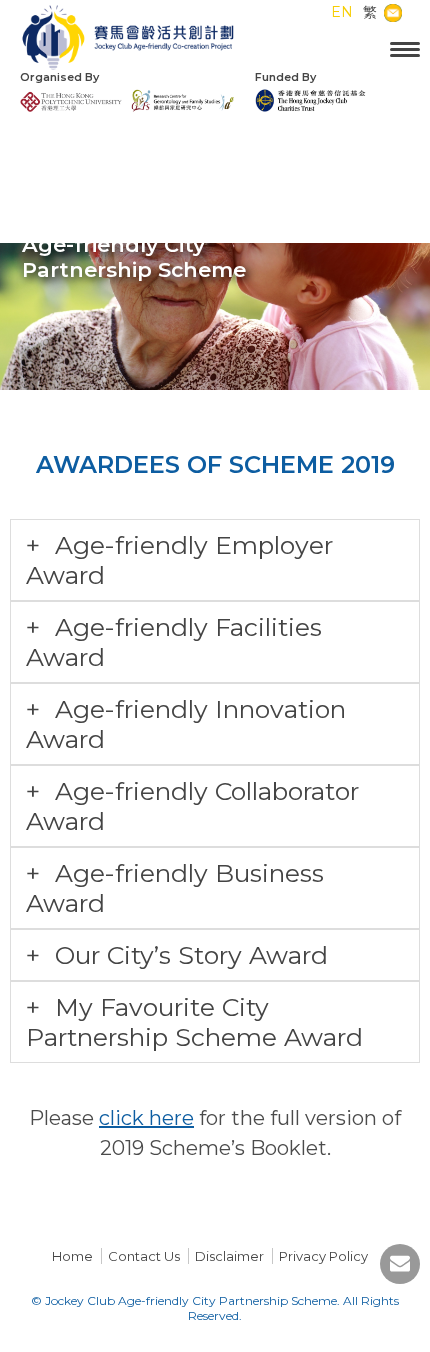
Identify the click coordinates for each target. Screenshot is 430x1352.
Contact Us (144, 1256)
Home (72, 1256)
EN (342, 12)
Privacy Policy (323, 1256)
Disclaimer (229, 1256)
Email (405, 14)
